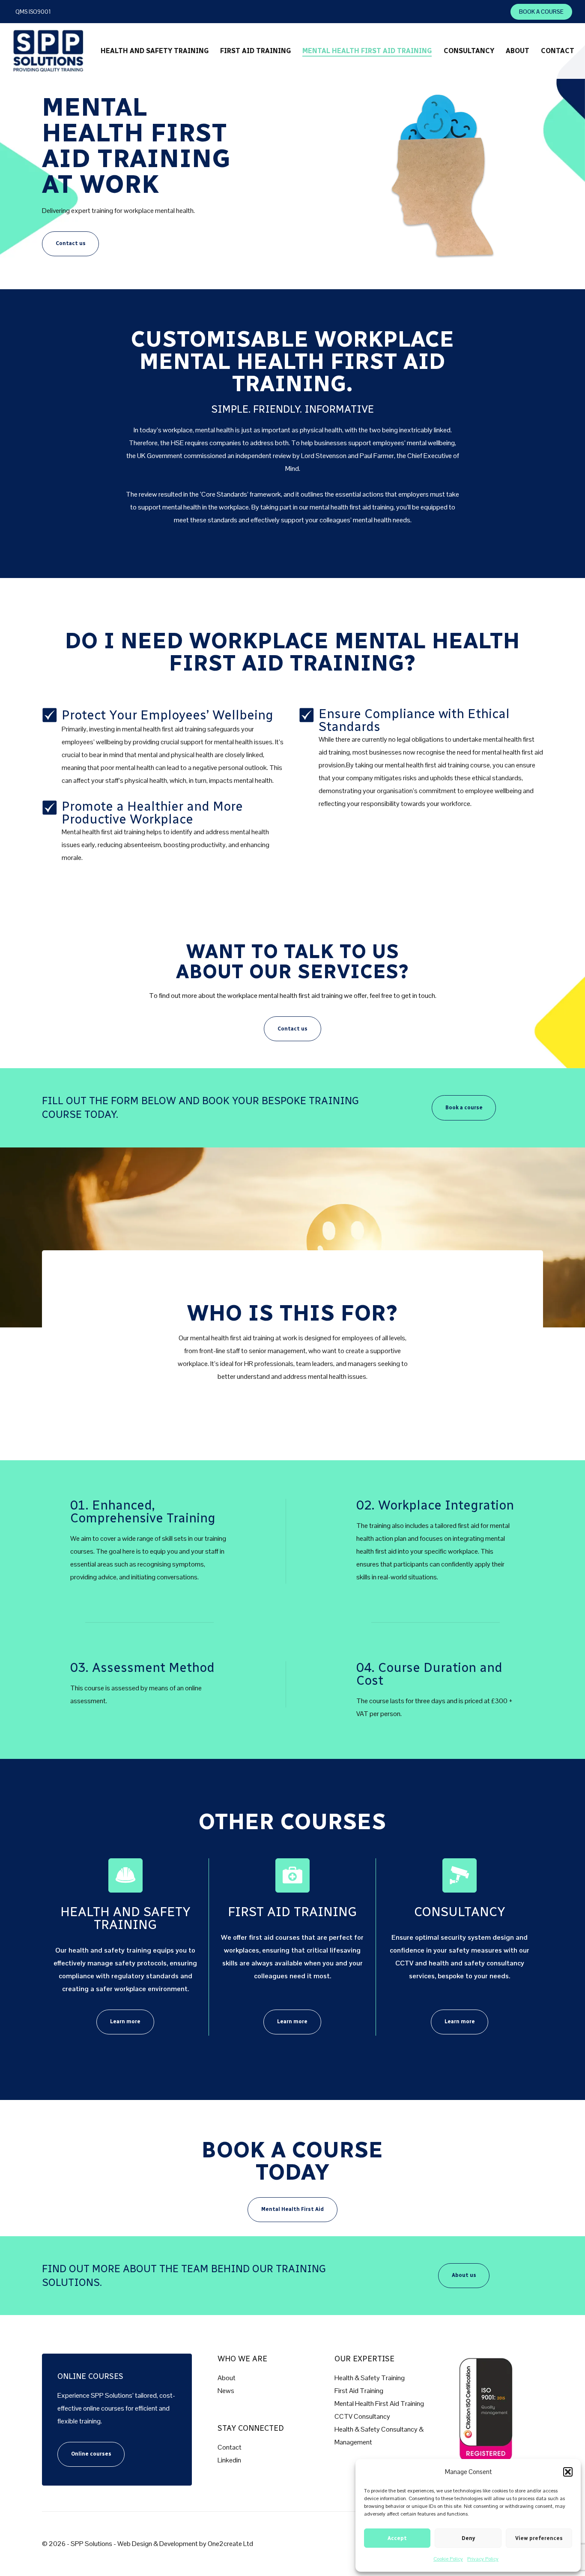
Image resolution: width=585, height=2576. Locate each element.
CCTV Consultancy (362, 2416)
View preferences (539, 2538)
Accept (397, 2538)
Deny (468, 2538)
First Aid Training (359, 2391)
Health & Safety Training (370, 2378)
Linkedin (229, 2460)
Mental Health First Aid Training (379, 2404)
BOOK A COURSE (541, 12)
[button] (568, 2472)
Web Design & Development (158, 2544)
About (227, 2378)
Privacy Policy (483, 2559)
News (226, 2391)
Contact (230, 2447)
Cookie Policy (448, 2559)
